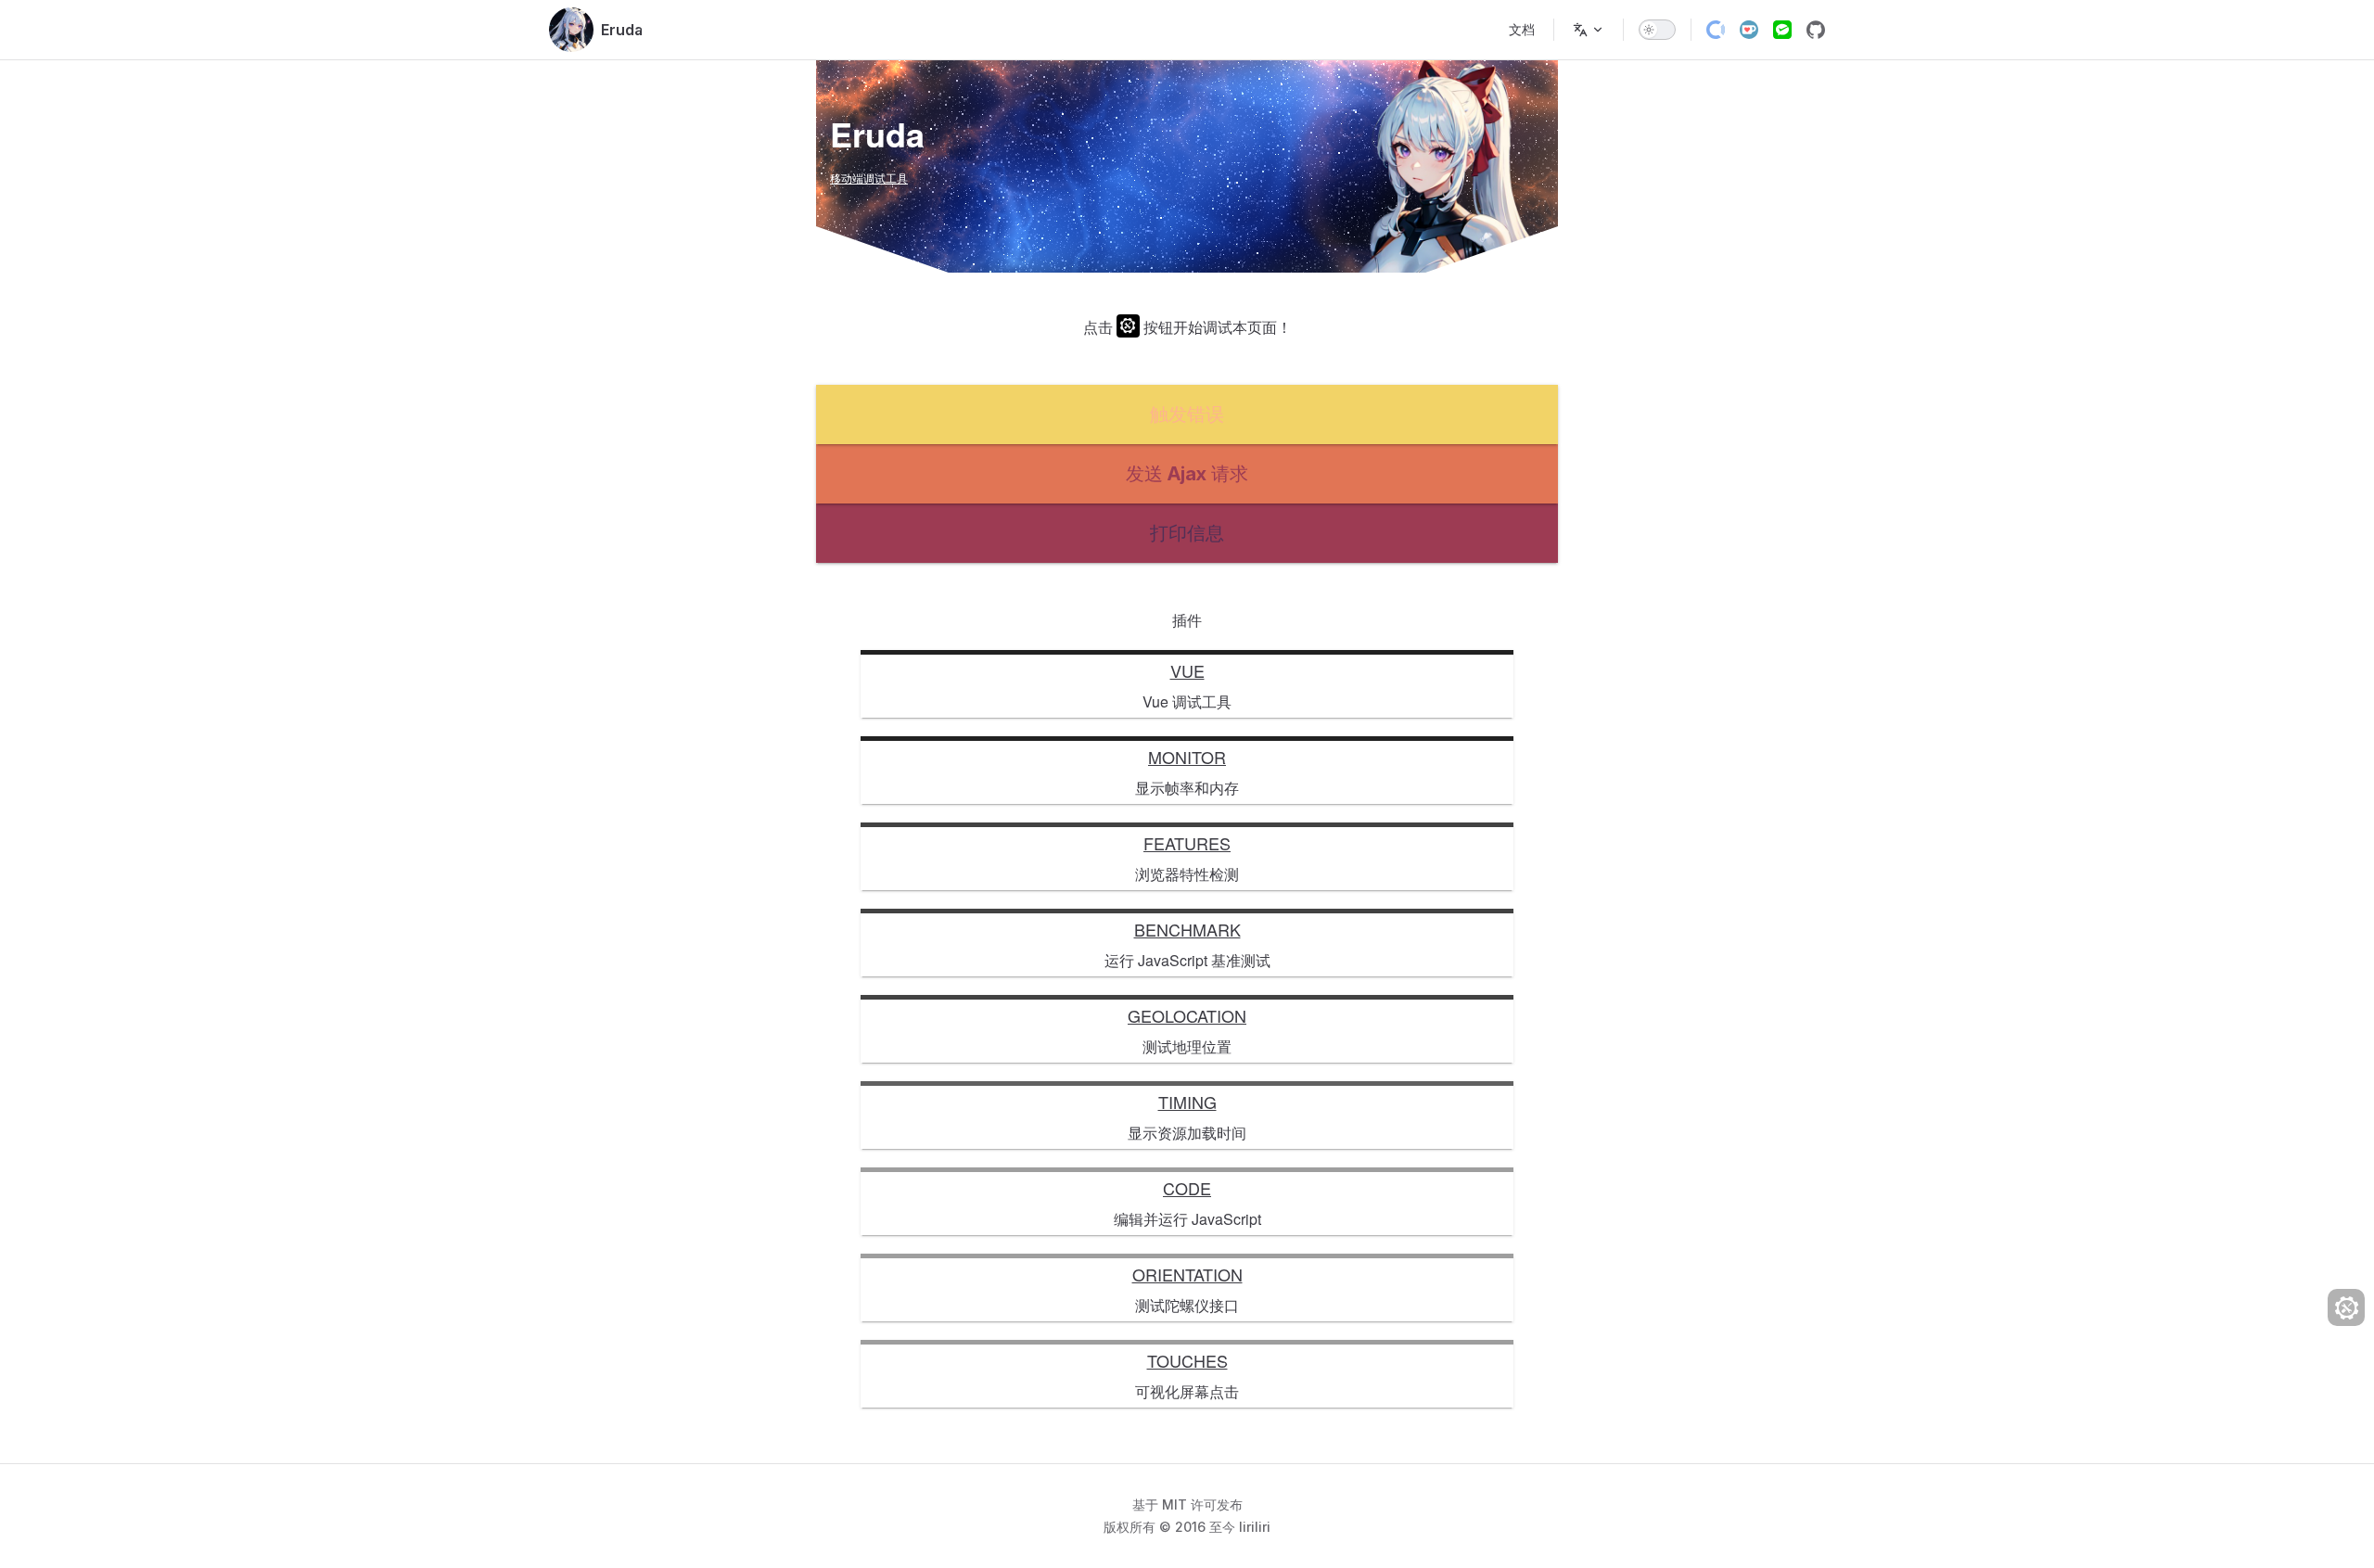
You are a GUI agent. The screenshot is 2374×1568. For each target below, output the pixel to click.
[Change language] (1589, 30)
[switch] (1657, 30)
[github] (1816, 30)
